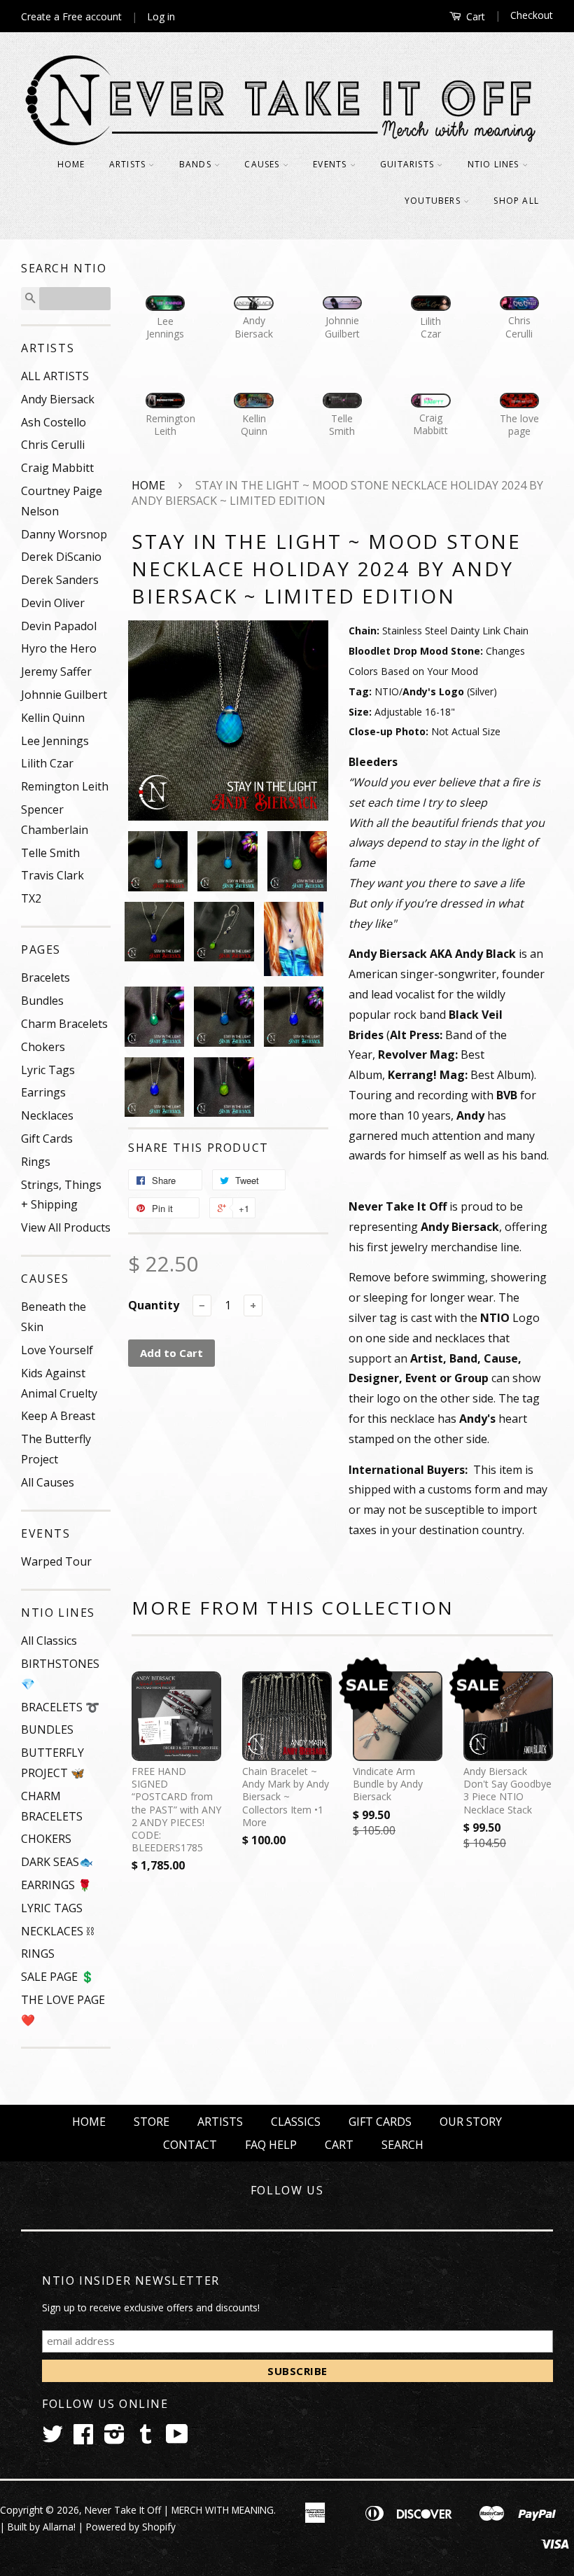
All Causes (48, 1482)
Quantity (154, 1305)
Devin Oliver (53, 603)
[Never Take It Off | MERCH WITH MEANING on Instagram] (114, 2438)
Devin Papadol (59, 626)
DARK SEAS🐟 (57, 1862)
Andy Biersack (58, 399)
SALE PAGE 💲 (58, 1977)
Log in (161, 16)
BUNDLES (47, 1729)
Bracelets (45, 977)
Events (331, 164)
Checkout (532, 15)
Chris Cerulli (53, 445)
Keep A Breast (58, 1416)
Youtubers (434, 201)
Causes (263, 164)
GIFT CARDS (380, 2122)
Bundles (42, 1001)
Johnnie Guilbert (64, 695)
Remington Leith (65, 786)
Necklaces (47, 1115)
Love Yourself (57, 1350)
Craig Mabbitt (57, 468)
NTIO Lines (495, 164)
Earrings (43, 1092)
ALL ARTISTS (55, 376)
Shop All (516, 201)
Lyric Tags (48, 1070)
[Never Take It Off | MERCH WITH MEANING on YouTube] (177, 2438)
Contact (190, 2145)
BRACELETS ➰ (60, 1707)
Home (71, 164)
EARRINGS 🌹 (56, 1885)
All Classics (49, 1641)
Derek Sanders (60, 580)
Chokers (43, 1047)
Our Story (471, 2122)
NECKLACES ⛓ (57, 1931)
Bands (197, 164)
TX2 (31, 898)
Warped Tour (56, 1561)
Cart (474, 16)
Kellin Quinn (53, 718)
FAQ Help (271, 2145)
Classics (296, 2122)
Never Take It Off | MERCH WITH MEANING (179, 2510)
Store (152, 2122)
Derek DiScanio (61, 557)
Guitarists (408, 164)
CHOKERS (46, 1839)
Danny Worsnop (64, 534)
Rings (36, 1162)
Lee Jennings (55, 741)
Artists (129, 164)
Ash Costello (54, 422)
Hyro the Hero (59, 648)
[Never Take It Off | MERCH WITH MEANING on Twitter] (52, 2438)
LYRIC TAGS (52, 1908)
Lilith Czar (47, 763)
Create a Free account (71, 16)
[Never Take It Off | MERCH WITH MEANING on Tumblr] (146, 2438)
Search (402, 2145)
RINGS (38, 1954)
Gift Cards (47, 1139)
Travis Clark (52, 875)
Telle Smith (50, 853)
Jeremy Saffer (56, 671)
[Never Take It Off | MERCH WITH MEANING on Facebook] (83, 2438)
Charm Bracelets (64, 1024)
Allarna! (59, 2527)
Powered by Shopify (131, 2527)
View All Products (66, 1227)
